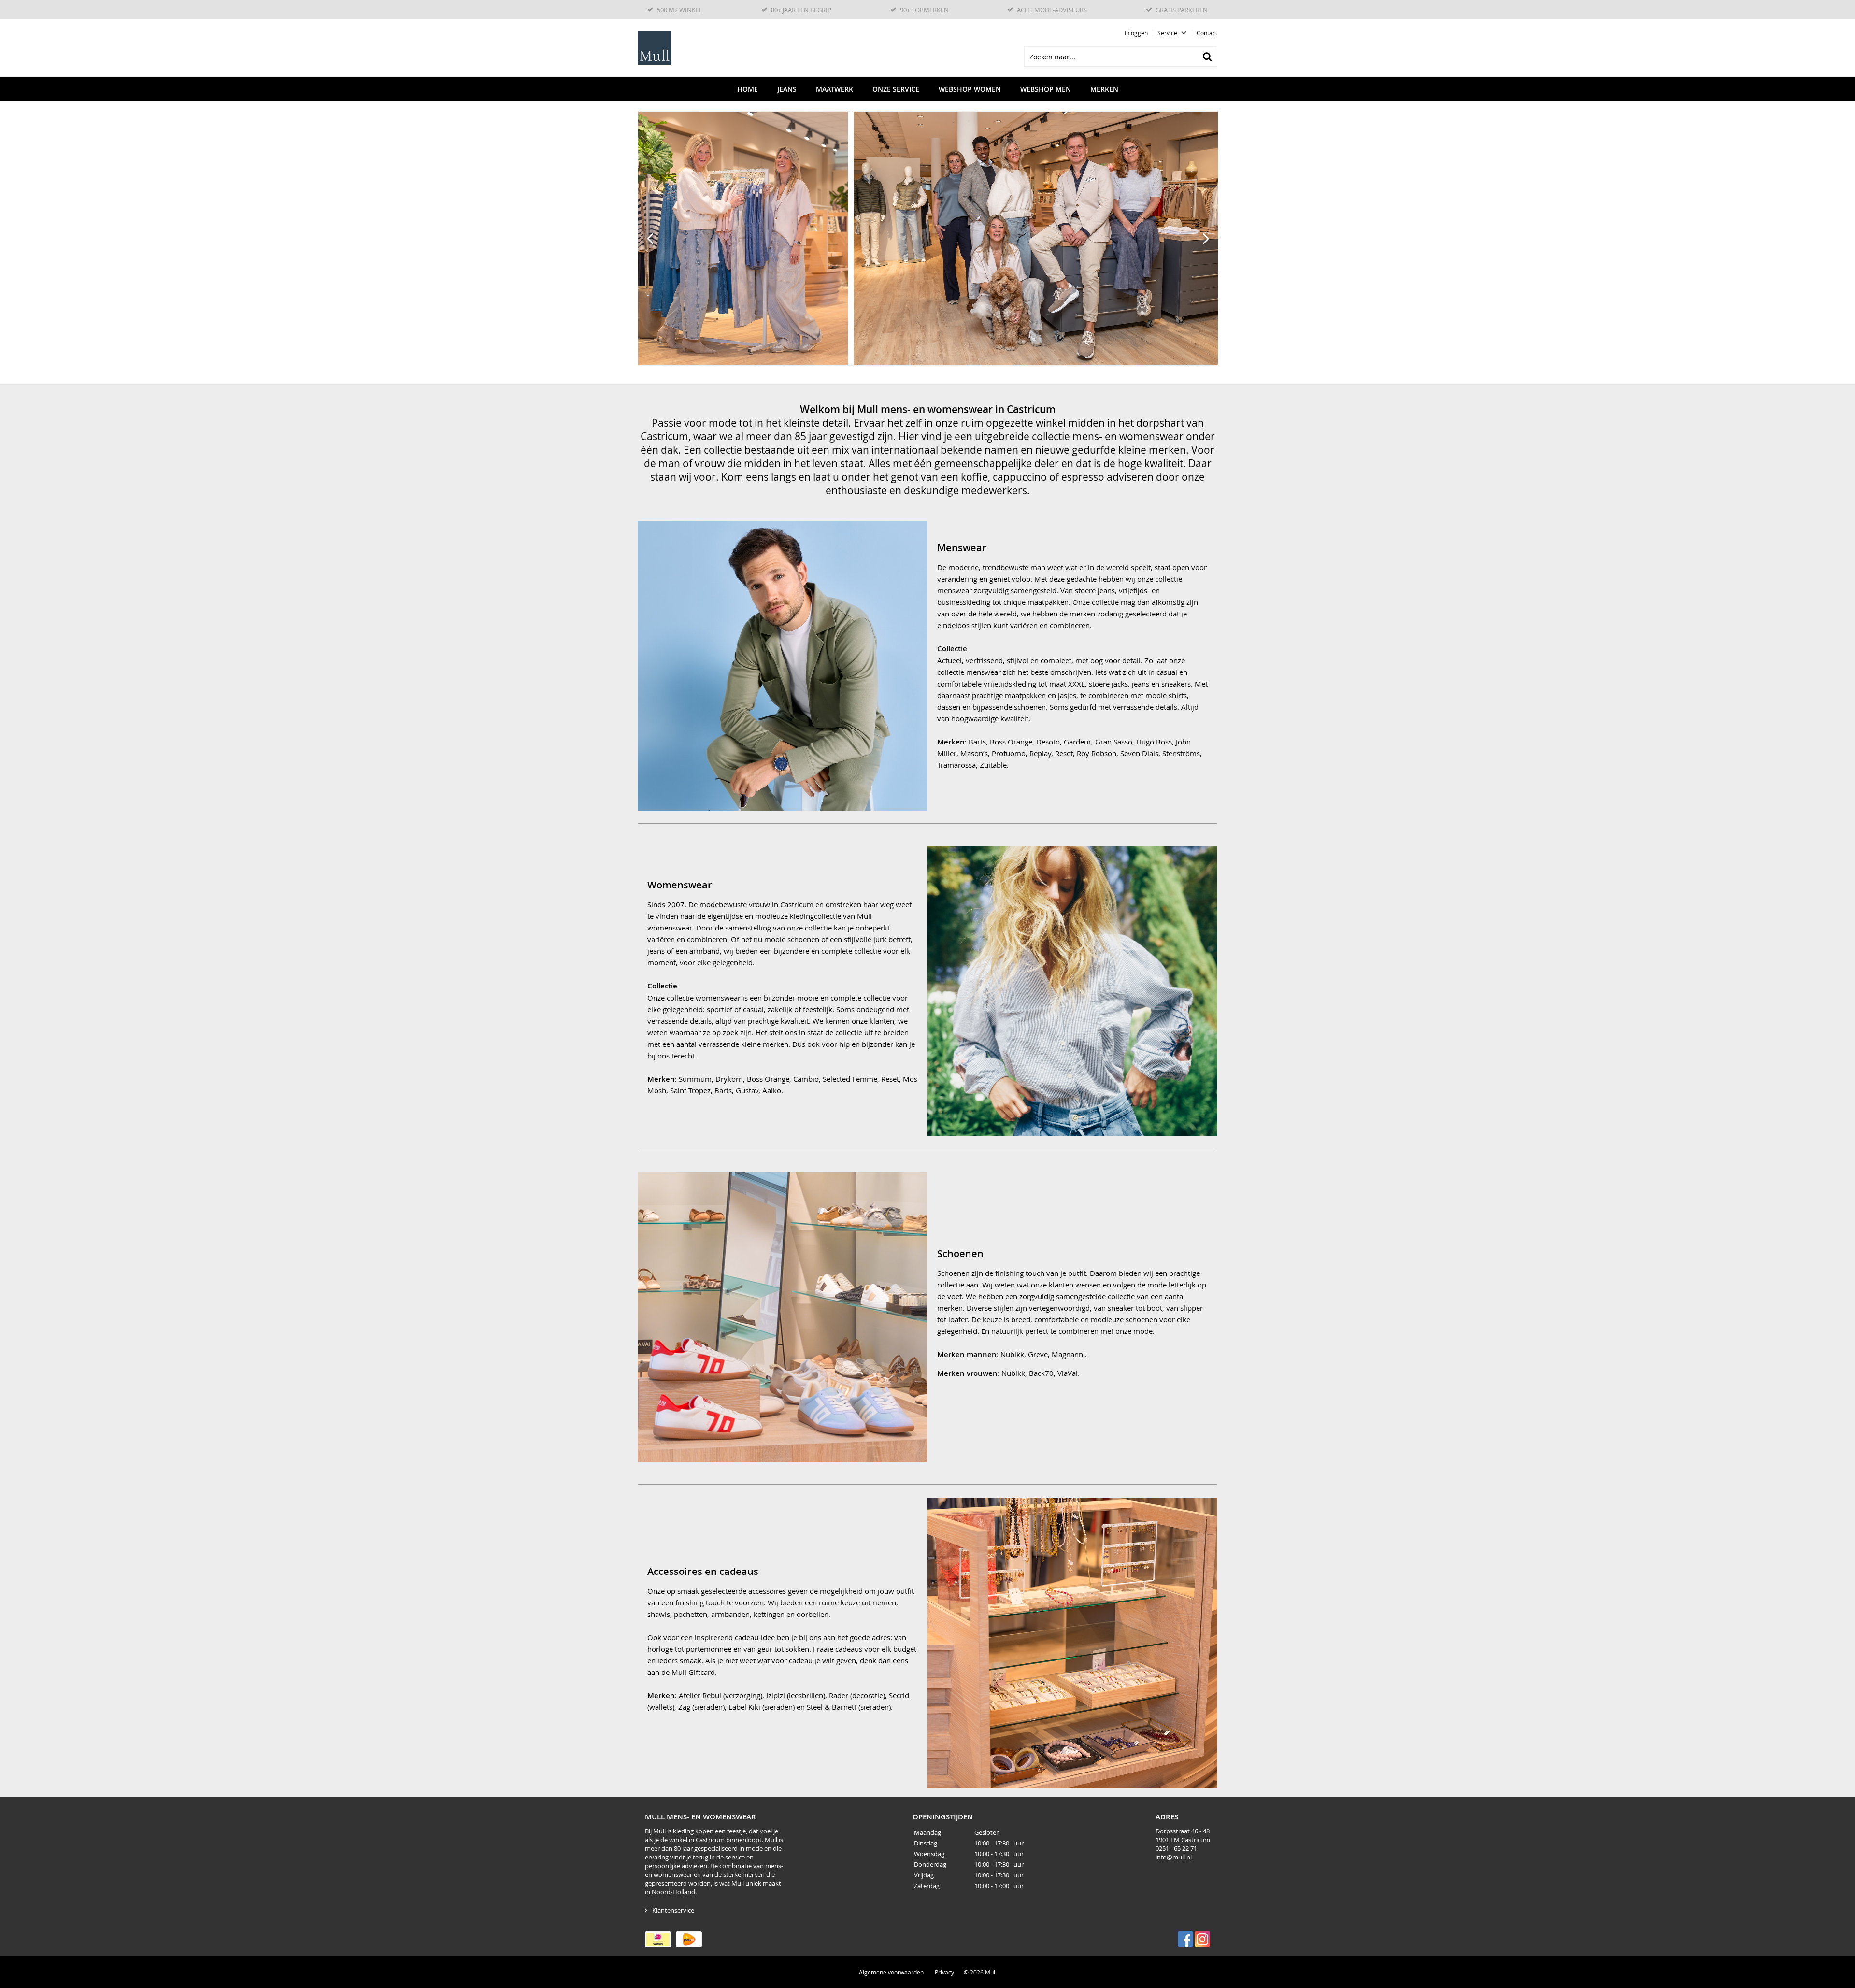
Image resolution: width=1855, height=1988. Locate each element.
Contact (1207, 33)
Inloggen (1136, 33)
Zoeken (1207, 57)
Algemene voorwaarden (891, 1972)
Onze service (896, 89)
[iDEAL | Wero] (658, 1939)
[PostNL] (689, 1939)
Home (748, 89)
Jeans (787, 89)
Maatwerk (835, 89)
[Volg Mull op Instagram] (1202, 1939)
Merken (1104, 89)
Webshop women (970, 89)
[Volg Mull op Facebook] (1185, 1939)
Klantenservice (673, 1910)
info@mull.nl (1174, 1857)
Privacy (944, 1972)
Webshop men (1046, 89)
